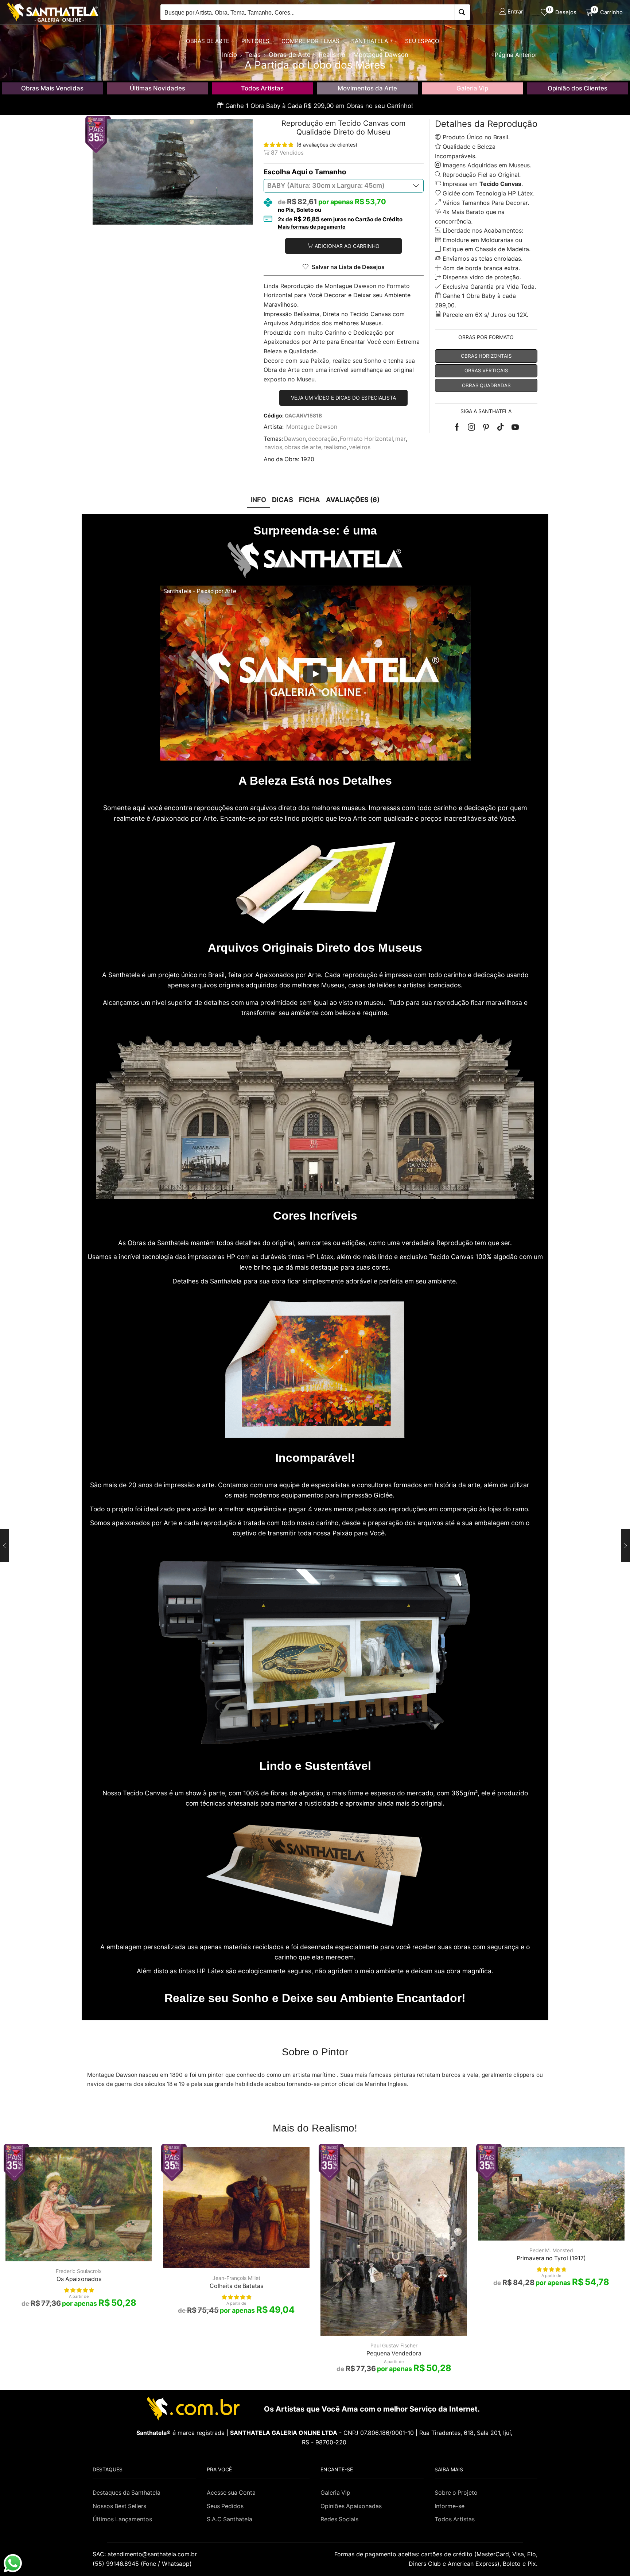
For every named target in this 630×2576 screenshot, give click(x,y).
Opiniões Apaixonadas (351, 2506)
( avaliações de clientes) (327, 145)
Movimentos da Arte (367, 88)
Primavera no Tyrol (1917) (551, 2258)
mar (400, 439)
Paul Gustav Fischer (394, 2345)
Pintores (255, 41)
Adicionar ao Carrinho (347, 246)
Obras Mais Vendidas (52, 88)
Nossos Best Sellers (119, 2506)
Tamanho (330, 172)
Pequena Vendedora (394, 2353)
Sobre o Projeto (456, 2493)
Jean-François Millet (236, 2278)
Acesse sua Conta (231, 2493)
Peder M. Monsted (551, 2250)
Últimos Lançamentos (122, 2519)
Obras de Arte (208, 41)
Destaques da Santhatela (127, 2493)
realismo (335, 447)
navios (273, 447)
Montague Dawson (312, 427)
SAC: (146, 2554)
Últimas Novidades (157, 88)
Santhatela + (372, 41)
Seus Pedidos (225, 2506)
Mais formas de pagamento (312, 227)
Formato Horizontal (366, 439)
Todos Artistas (262, 88)
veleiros (360, 447)
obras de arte (303, 447)
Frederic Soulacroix (79, 2271)
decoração (323, 439)
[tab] (258, 500)
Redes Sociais (339, 2519)
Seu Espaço (422, 41)
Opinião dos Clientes (577, 88)
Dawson (295, 439)
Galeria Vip (472, 88)
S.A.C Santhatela (230, 2519)
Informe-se (450, 2506)
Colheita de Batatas (236, 2286)
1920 (308, 459)
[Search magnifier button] (462, 12)
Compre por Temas (310, 41)
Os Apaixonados (79, 2279)
